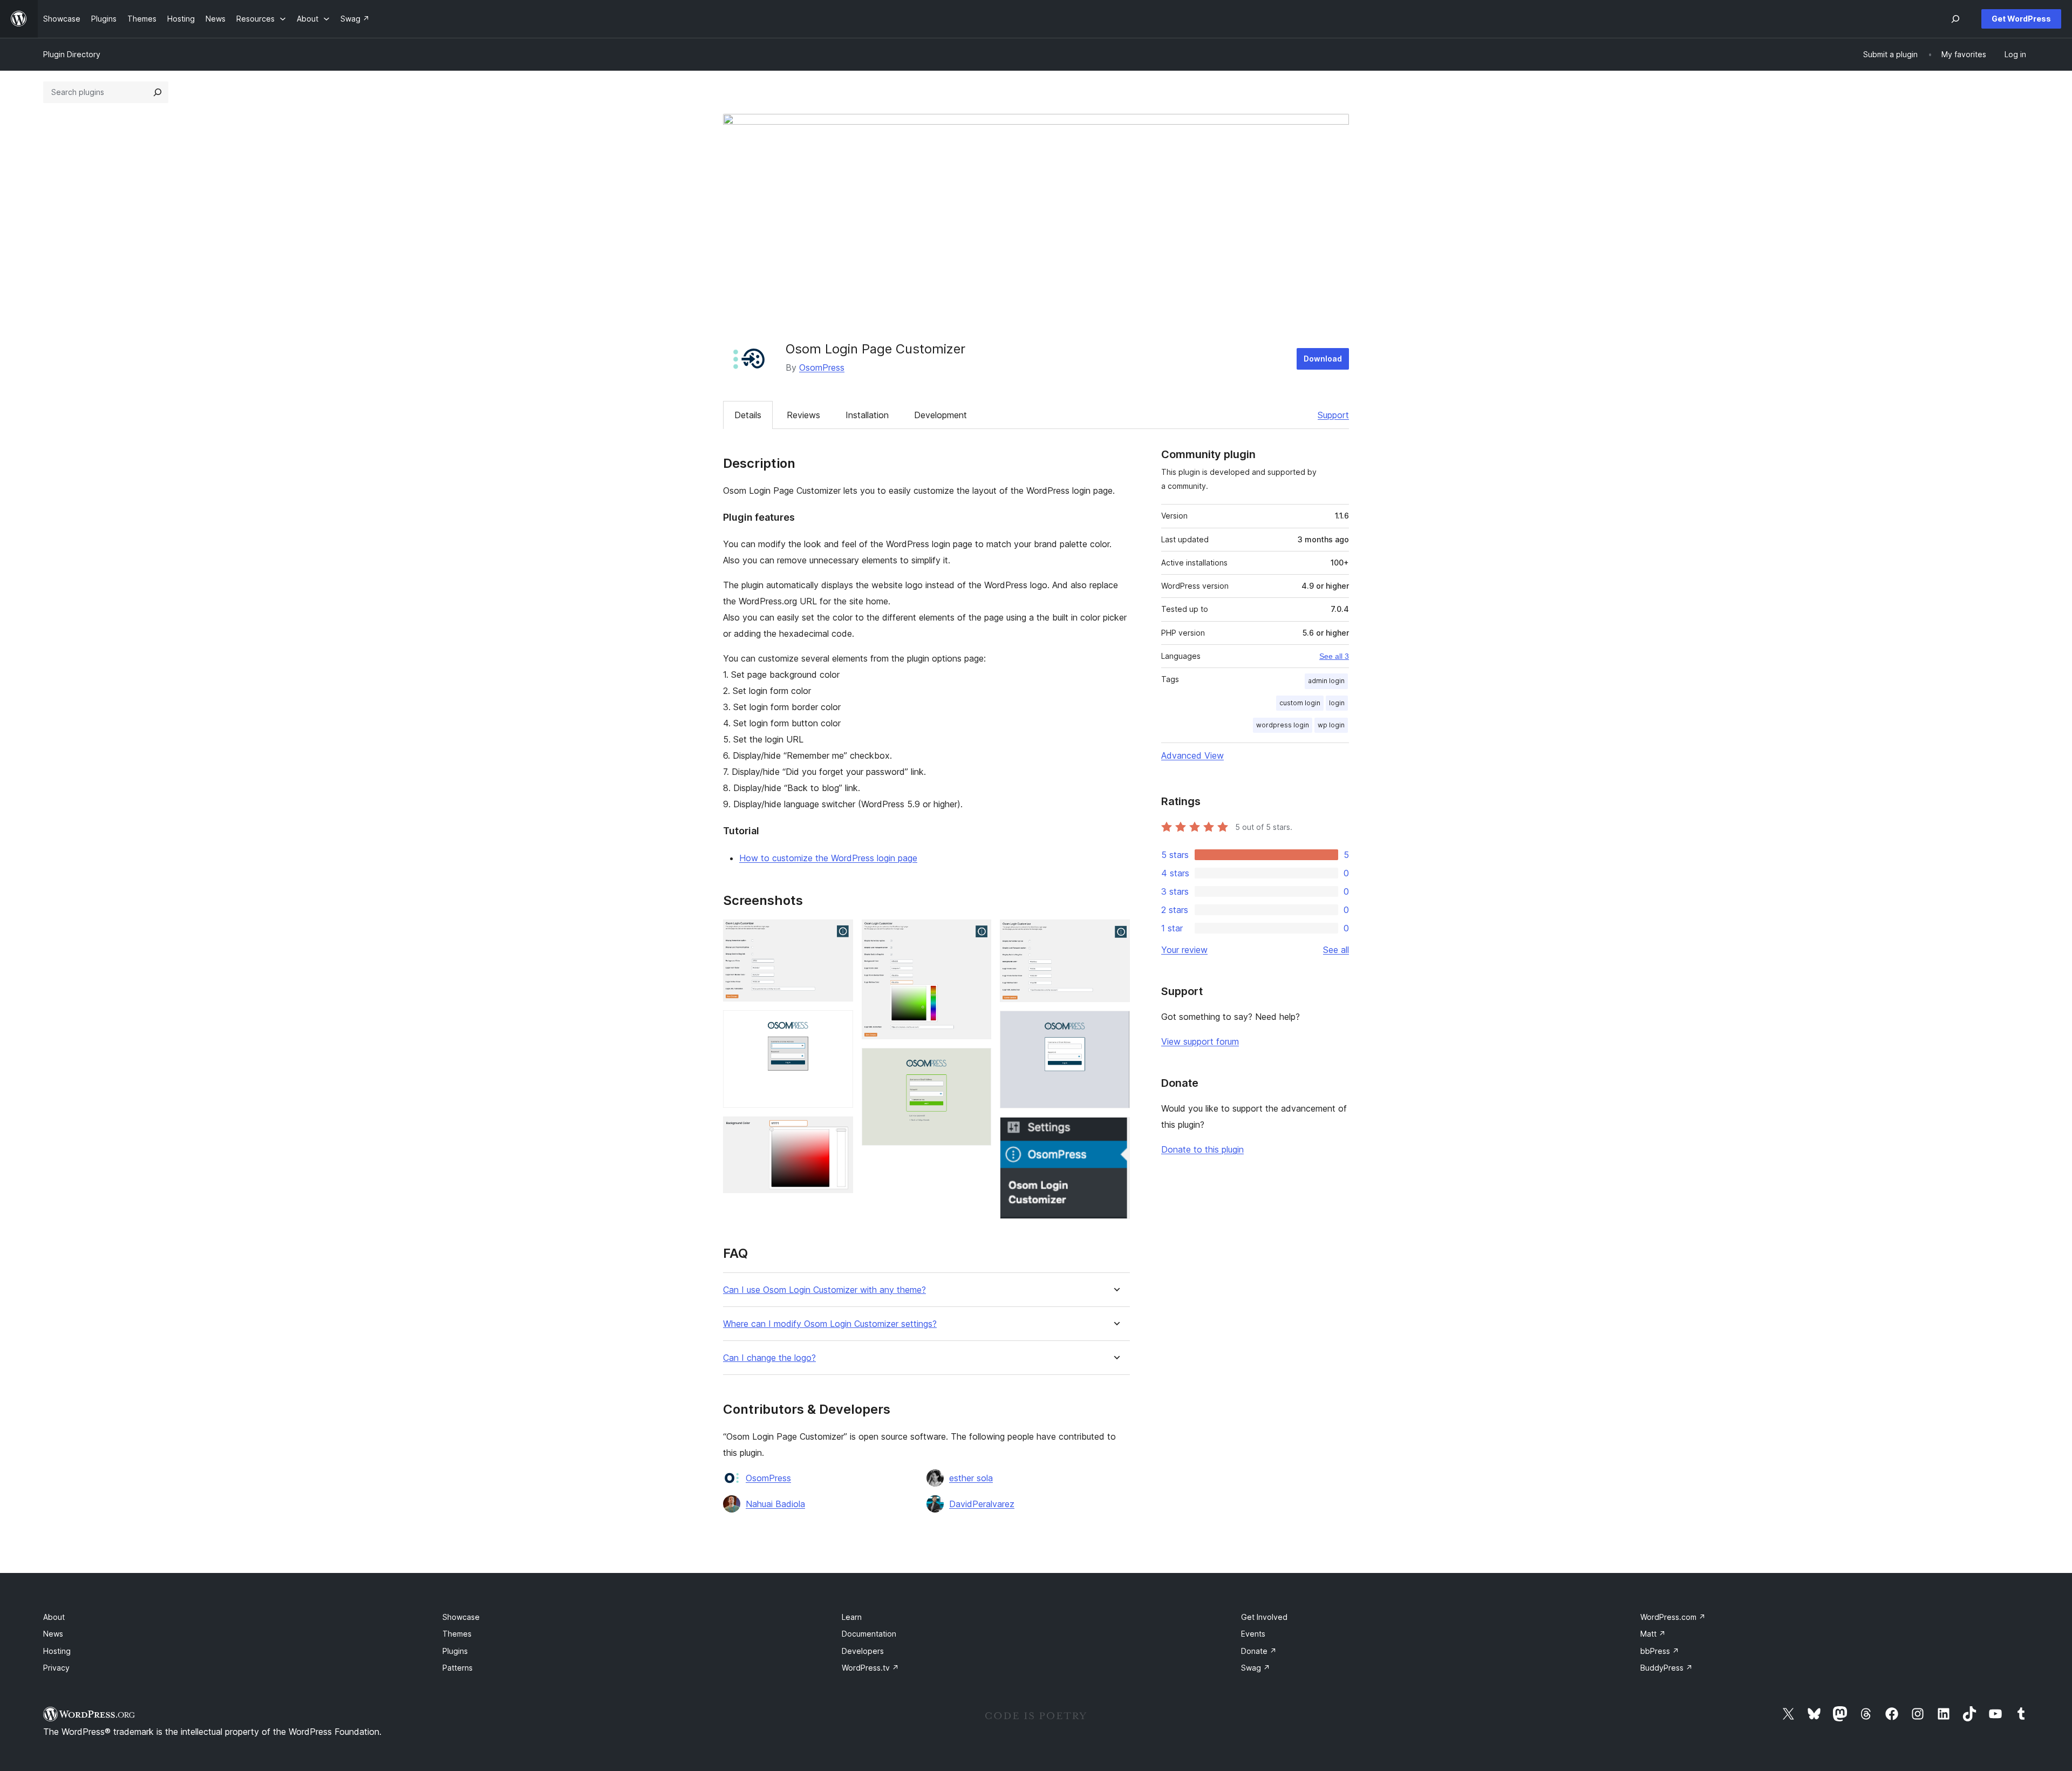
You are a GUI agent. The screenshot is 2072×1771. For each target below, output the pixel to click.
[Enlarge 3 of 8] (839, 1131)
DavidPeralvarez (982, 1504)
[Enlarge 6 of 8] (1115, 934)
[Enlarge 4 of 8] (977, 934)
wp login (1331, 725)
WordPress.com (1673, 1617)
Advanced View (1192, 755)
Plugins (455, 1651)
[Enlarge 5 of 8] (977, 1062)
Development (940, 415)
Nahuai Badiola (775, 1504)
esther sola (971, 1478)
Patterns (458, 1668)
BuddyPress (1667, 1668)
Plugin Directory (72, 54)
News (53, 1634)
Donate (1259, 1651)
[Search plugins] (158, 92)
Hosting (57, 1651)
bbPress (1660, 1651)
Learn (852, 1617)
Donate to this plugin (1202, 1149)
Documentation (869, 1634)
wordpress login (1283, 725)
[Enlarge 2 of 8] (839, 1025)
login (1337, 703)
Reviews (803, 415)
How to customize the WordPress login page (828, 858)
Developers (863, 1651)
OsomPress (822, 367)
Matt (1653, 1634)
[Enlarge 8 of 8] (1115, 1132)
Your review (1184, 950)
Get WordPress (2021, 19)
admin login (1326, 681)
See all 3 (1334, 656)
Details (748, 415)
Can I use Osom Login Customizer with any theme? (824, 1290)
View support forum (1200, 1041)
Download (1323, 359)
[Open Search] (1955, 19)
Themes (457, 1634)
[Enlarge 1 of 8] (839, 934)
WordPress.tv (870, 1668)
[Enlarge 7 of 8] (1115, 1025)
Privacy (56, 1668)
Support (1333, 415)
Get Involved (1264, 1617)
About (54, 1617)
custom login (1300, 703)
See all (1336, 950)
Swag (1256, 1668)
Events (1253, 1634)
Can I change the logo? (769, 1358)
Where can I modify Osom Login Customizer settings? (830, 1324)
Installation (867, 415)
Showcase (461, 1617)
